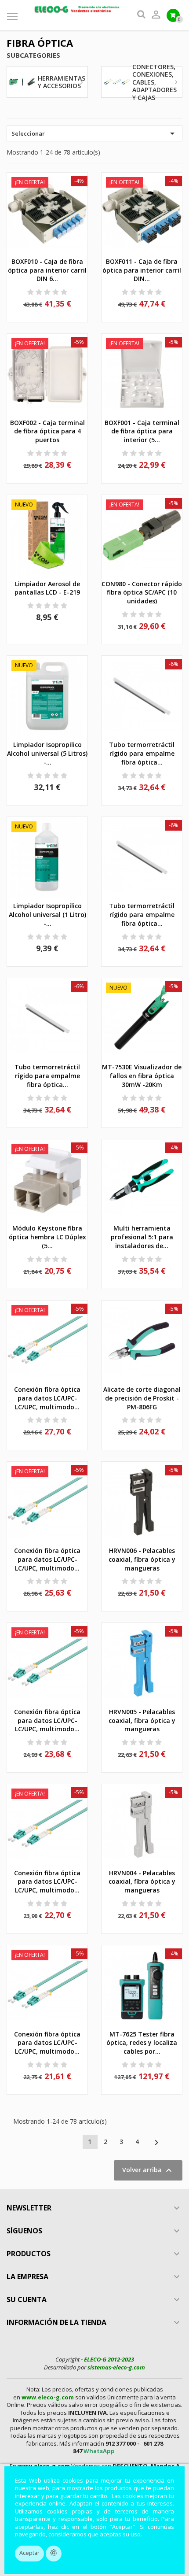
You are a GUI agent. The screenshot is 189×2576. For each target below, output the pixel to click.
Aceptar (29, 2553)
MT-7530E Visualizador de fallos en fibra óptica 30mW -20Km (142, 1076)
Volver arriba (148, 2170)
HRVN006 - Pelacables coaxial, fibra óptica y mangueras (142, 1559)
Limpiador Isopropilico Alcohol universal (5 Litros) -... (47, 753)
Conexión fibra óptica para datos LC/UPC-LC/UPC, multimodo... (47, 1398)
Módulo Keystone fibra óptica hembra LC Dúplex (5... (47, 1237)
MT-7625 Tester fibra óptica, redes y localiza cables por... (142, 2043)
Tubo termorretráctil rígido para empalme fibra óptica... (142, 753)
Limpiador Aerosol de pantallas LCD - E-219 (47, 588)
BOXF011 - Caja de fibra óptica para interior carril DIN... (142, 270)
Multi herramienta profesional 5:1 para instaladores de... (142, 1237)
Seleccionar (94, 133)
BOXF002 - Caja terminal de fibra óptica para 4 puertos (47, 431)
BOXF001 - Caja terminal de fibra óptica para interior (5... (142, 431)
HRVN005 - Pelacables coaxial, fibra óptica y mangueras (142, 1720)
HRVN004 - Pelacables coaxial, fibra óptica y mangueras (142, 1882)
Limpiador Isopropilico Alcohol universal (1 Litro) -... (47, 915)
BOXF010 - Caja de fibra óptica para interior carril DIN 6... (47, 270)
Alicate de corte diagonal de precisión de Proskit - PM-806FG (142, 1398)
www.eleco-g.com (48, 2397)
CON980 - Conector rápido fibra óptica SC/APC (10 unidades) (142, 593)
